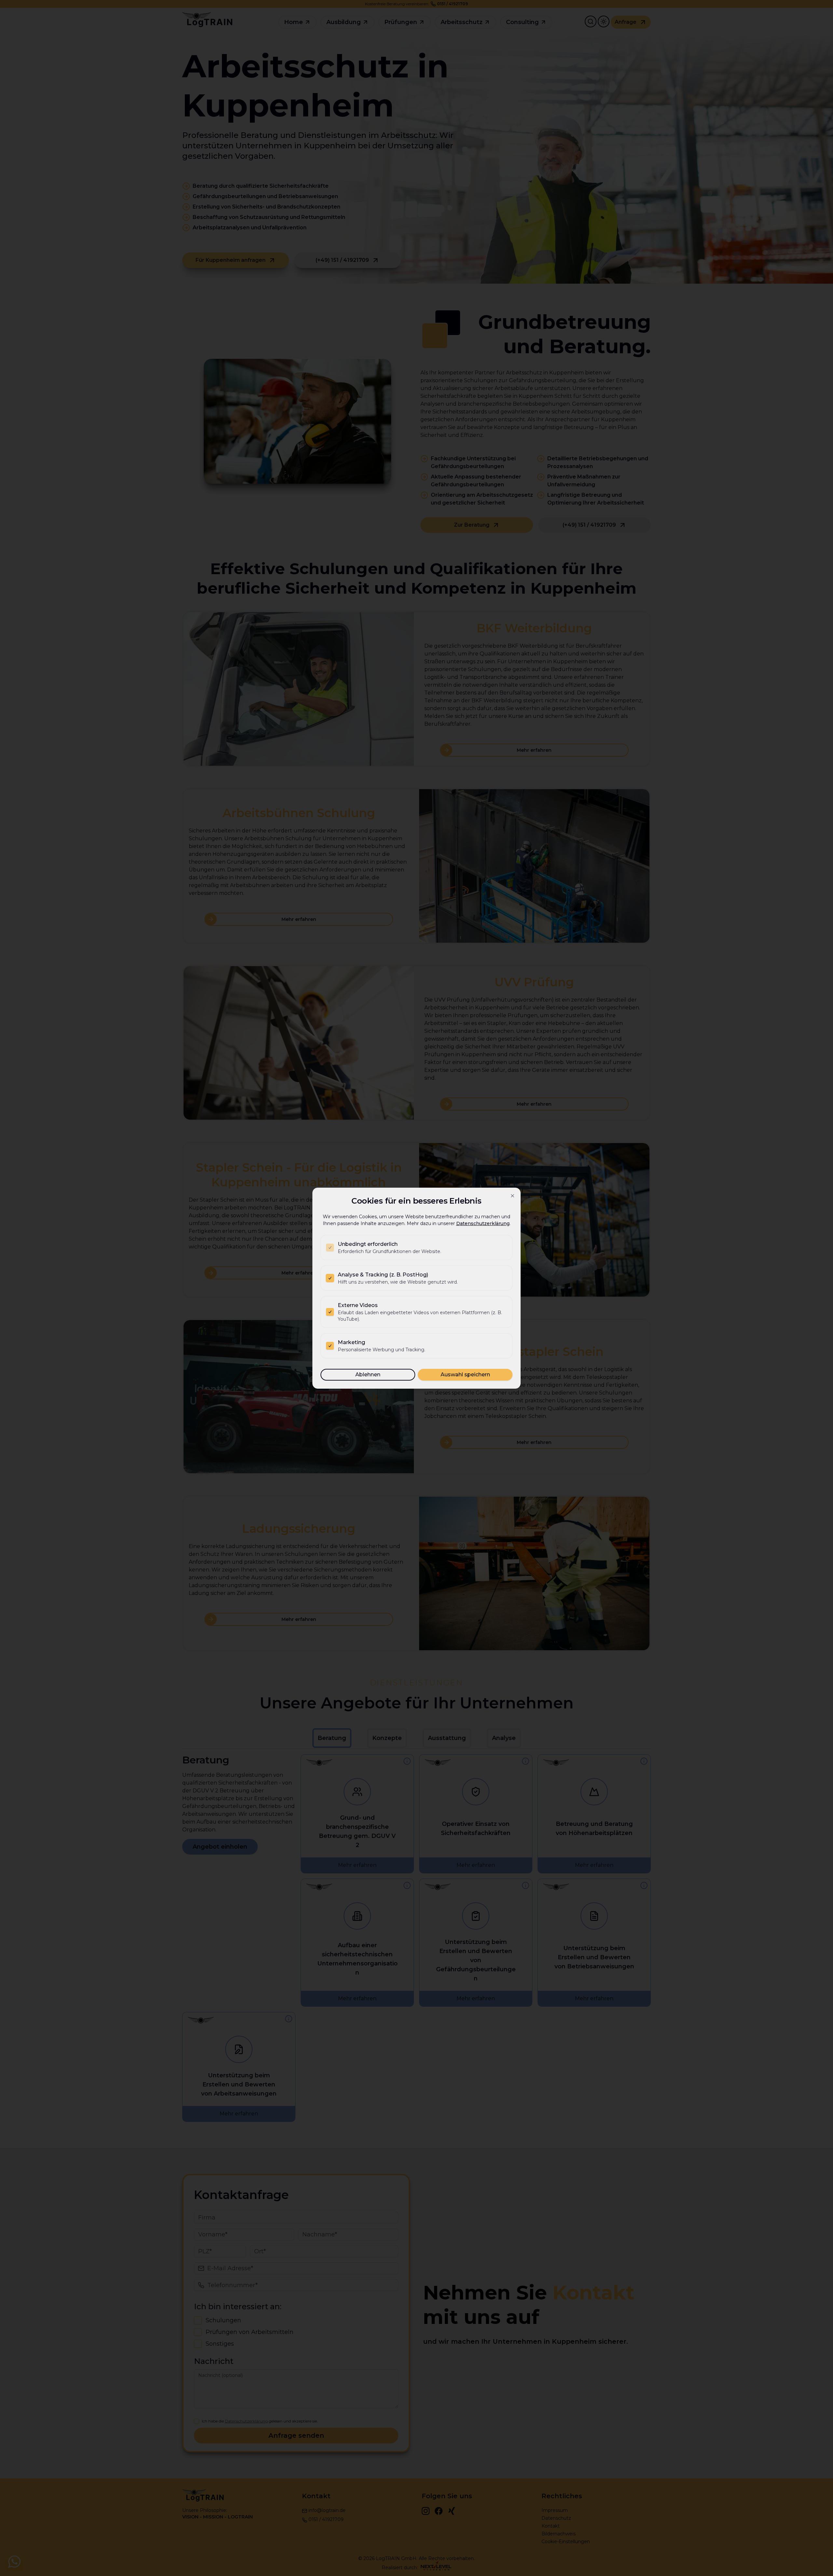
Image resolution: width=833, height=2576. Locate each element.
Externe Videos (358, 1305)
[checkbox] (330, 1248)
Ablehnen (368, 1375)
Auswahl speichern (465, 1375)
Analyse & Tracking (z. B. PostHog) (383, 1275)
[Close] (512, 1196)
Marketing (351, 1342)
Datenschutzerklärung (483, 1223)
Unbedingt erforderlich (368, 1244)
